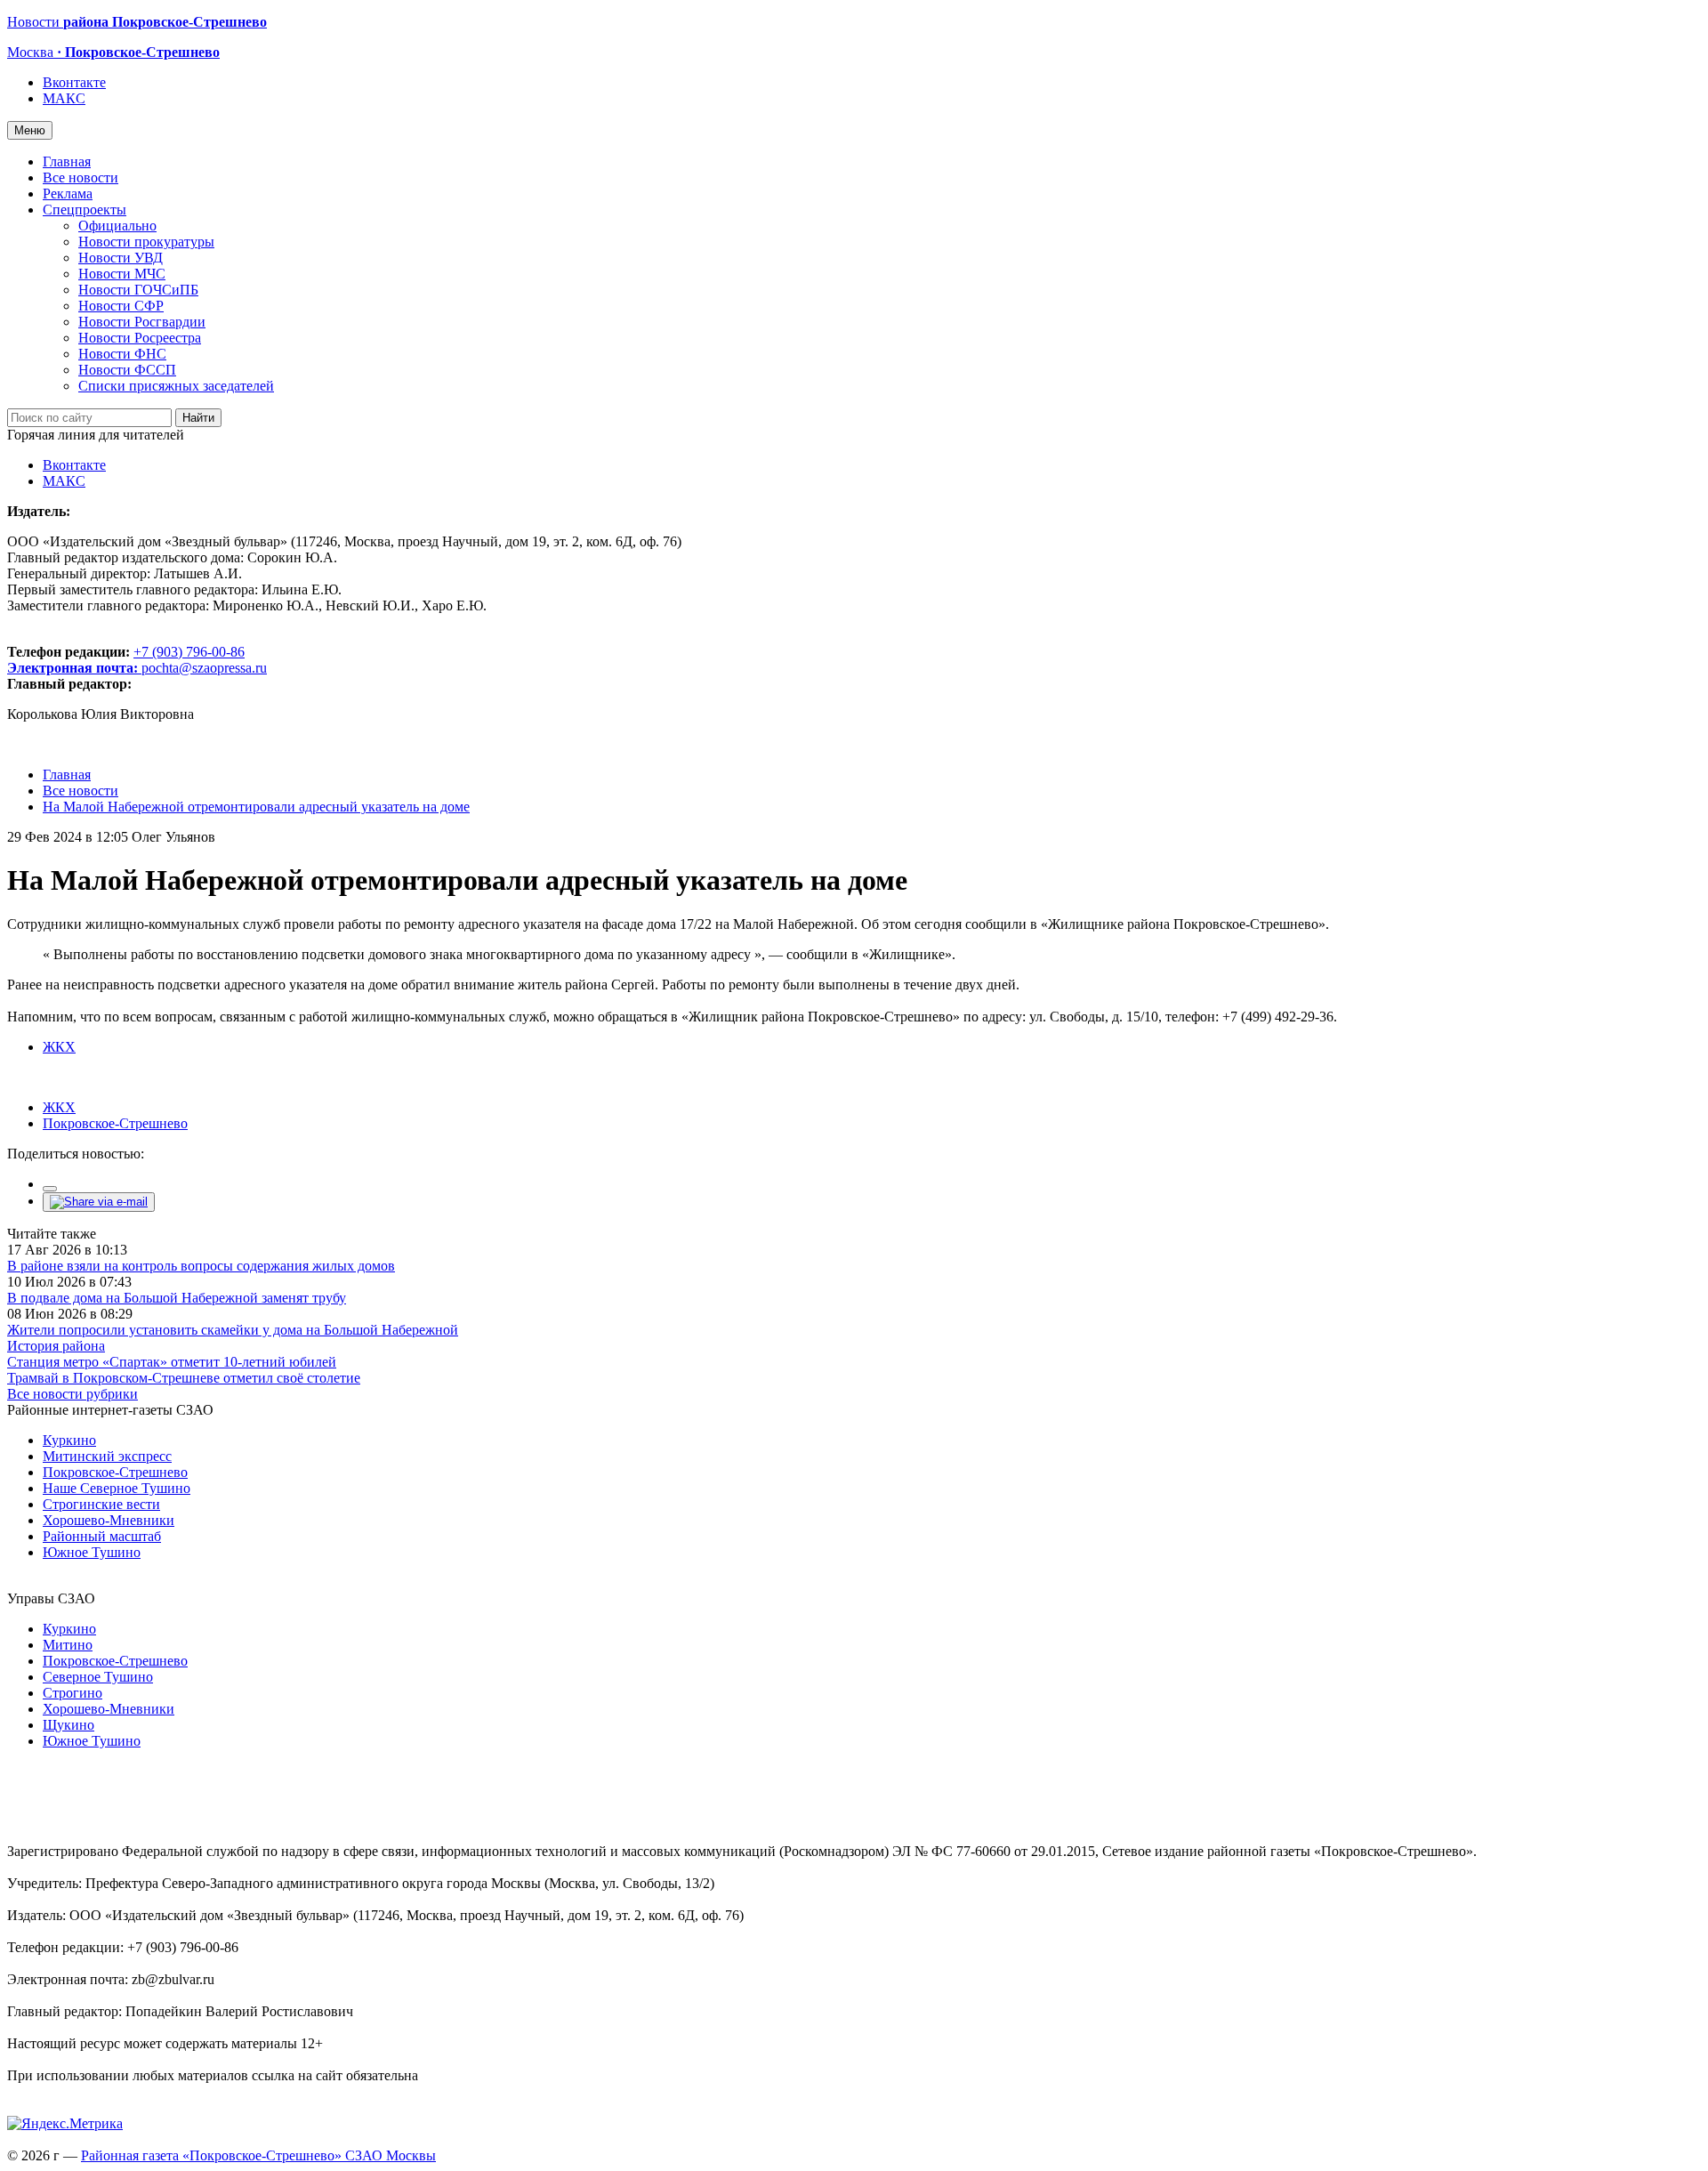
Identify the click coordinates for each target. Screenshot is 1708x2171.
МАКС (64, 98)
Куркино (69, 1440)
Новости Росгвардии (142, 322)
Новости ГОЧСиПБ (138, 290)
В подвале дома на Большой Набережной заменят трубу (177, 1298)
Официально (117, 226)
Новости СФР (121, 306)
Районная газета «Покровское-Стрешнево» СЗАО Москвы (258, 2155)
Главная (67, 161)
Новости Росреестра (140, 338)
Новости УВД (121, 258)
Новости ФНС (122, 354)
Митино (68, 1645)
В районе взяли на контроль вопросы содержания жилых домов (201, 1266)
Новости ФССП (127, 370)
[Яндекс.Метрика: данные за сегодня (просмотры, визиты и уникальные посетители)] (65, 2124)
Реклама (68, 194)
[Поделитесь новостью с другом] (99, 1202)
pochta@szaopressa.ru (204, 668)
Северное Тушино (98, 1677)
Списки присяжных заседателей (176, 386)
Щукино (68, 1725)
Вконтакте (74, 82)
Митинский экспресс (107, 1456)
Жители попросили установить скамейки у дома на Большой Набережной (233, 1330)
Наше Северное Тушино (117, 1488)
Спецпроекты (85, 210)
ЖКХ (59, 1047)
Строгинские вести (101, 1504)
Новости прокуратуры (146, 242)
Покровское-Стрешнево (115, 1123)
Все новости (81, 178)
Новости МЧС (122, 274)
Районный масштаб (102, 1536)
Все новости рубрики (73, 1394)
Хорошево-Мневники (109, 1520)
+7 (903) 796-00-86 (126, 660)
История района (56, 1346)
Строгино (73, 1693)
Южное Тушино (92, 1552)
